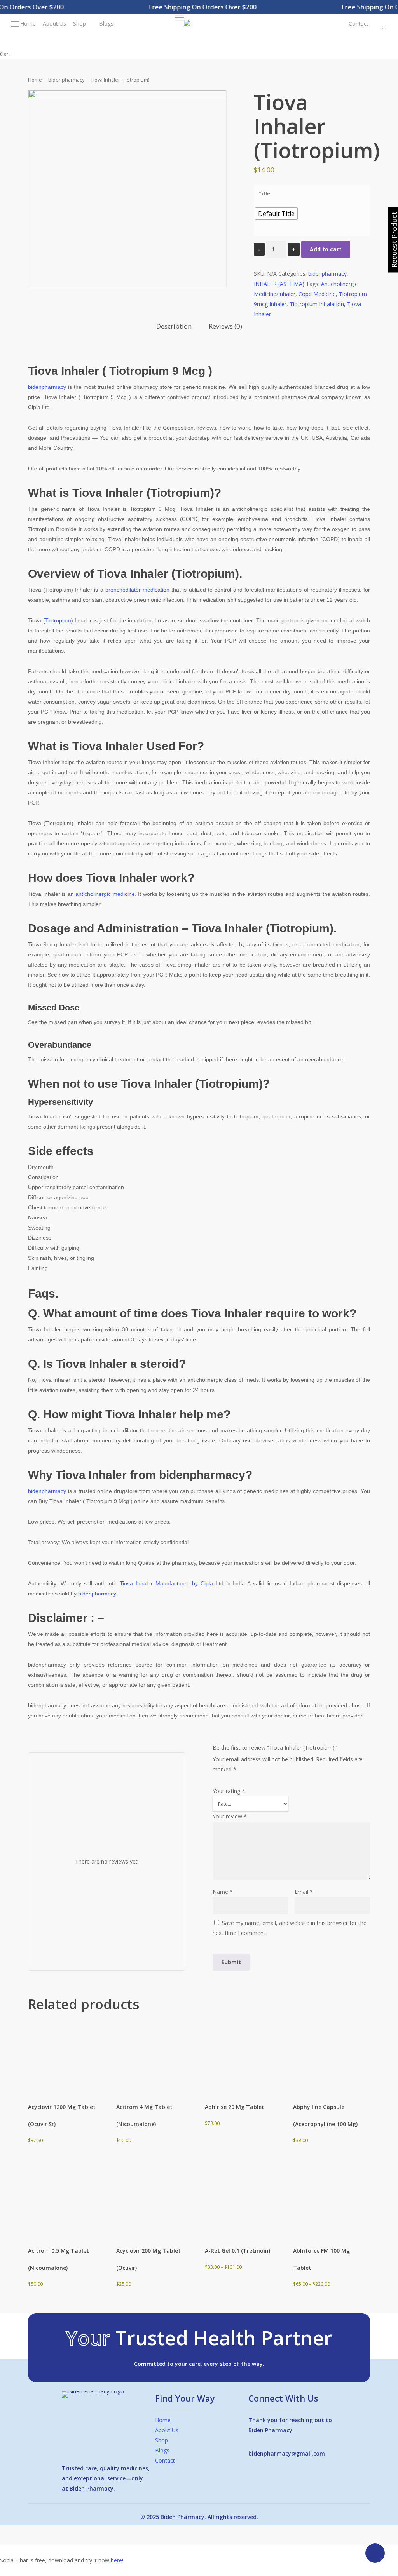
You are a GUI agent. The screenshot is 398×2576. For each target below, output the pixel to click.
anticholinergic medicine (105, 894)
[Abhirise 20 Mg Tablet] (243, 2058)
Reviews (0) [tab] (225, 326)
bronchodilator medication (137, 590)
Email (304, 1892)
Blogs (162, 2450)
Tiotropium (58, 620)
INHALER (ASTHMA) (279, 284)
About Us (167, 2430)
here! (117, 2560)
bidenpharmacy (66, 80)
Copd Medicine (317, 294)
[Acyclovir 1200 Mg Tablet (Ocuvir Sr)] (66, 2058)
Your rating (229, 1791)
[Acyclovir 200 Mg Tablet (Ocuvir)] (154, 2202)
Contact (165, 2460)
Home (35, 80)
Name (223, 1892)
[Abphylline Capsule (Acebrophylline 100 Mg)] (331, 2058)
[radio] (276, 214)
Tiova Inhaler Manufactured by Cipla (166, 1583)
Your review (230, 1816)
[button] (180, 18)
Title (264, 194)
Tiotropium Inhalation (317, 304)
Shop (161, 2440)
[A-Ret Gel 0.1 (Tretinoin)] (243, 2202)
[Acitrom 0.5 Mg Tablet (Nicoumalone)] (66, 2202)
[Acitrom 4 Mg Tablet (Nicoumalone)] (154, 2058)
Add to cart (326, 249)
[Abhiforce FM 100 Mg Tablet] (331, 2202)
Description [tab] (174, 326)
